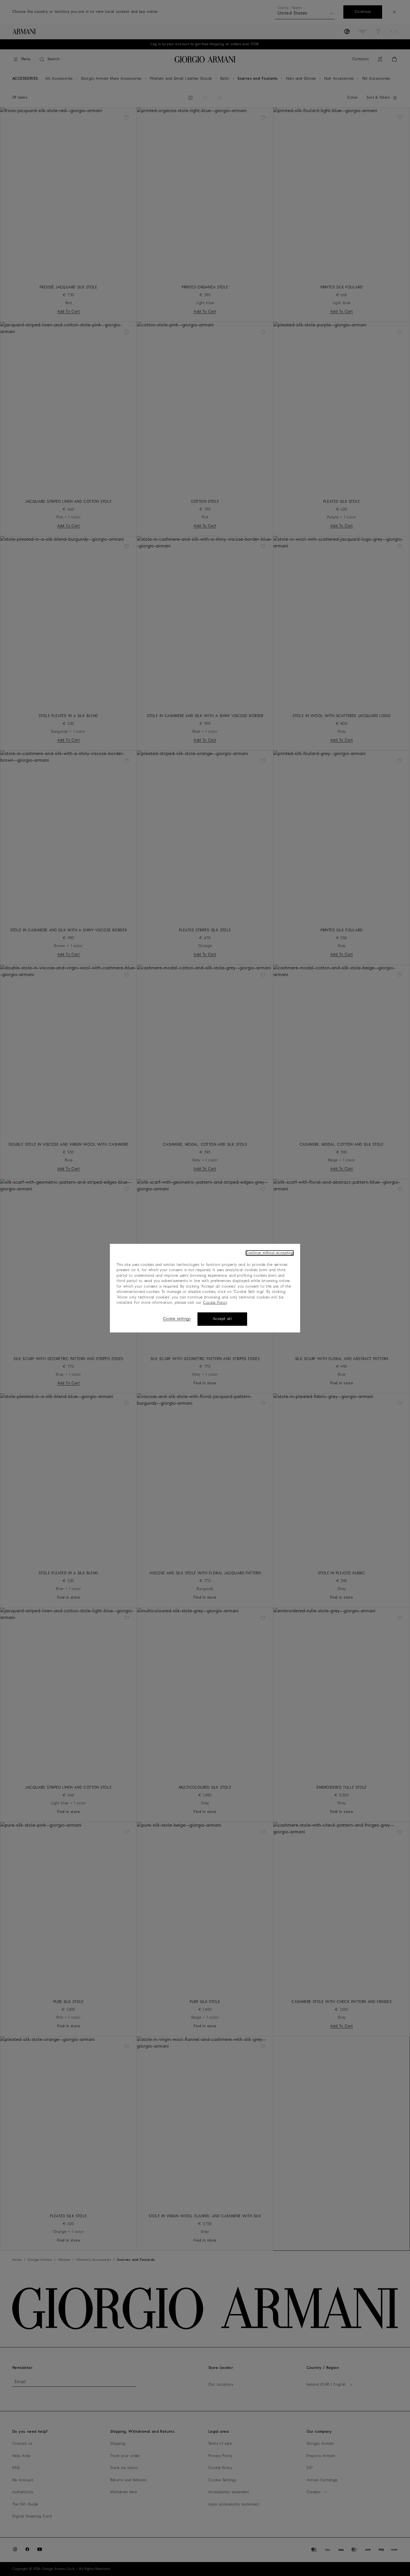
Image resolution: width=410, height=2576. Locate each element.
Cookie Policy (215, 1303)
